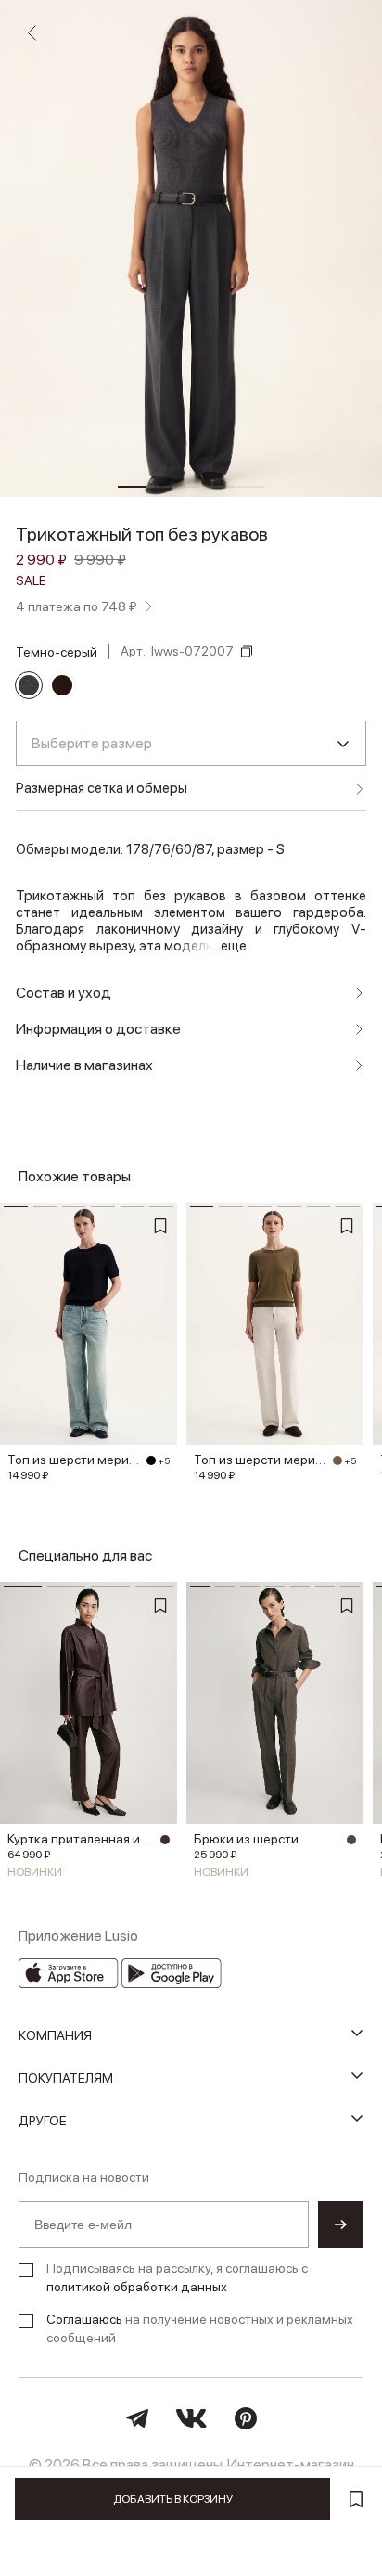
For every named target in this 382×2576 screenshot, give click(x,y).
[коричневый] (62, 685)
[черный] (151, 1460)
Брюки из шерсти (246, 1839)
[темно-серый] (29, 685)
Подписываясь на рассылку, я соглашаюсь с (177, 2277)
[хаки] (337, 1460)
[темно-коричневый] (165, 1840)
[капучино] (351, 1840)
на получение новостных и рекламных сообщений (200, 2328)
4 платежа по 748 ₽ (76, 606)
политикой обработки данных (137, 2287)
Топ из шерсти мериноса (74, 1460)
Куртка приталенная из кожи (81, 1839)
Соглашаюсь (84, 2319)
